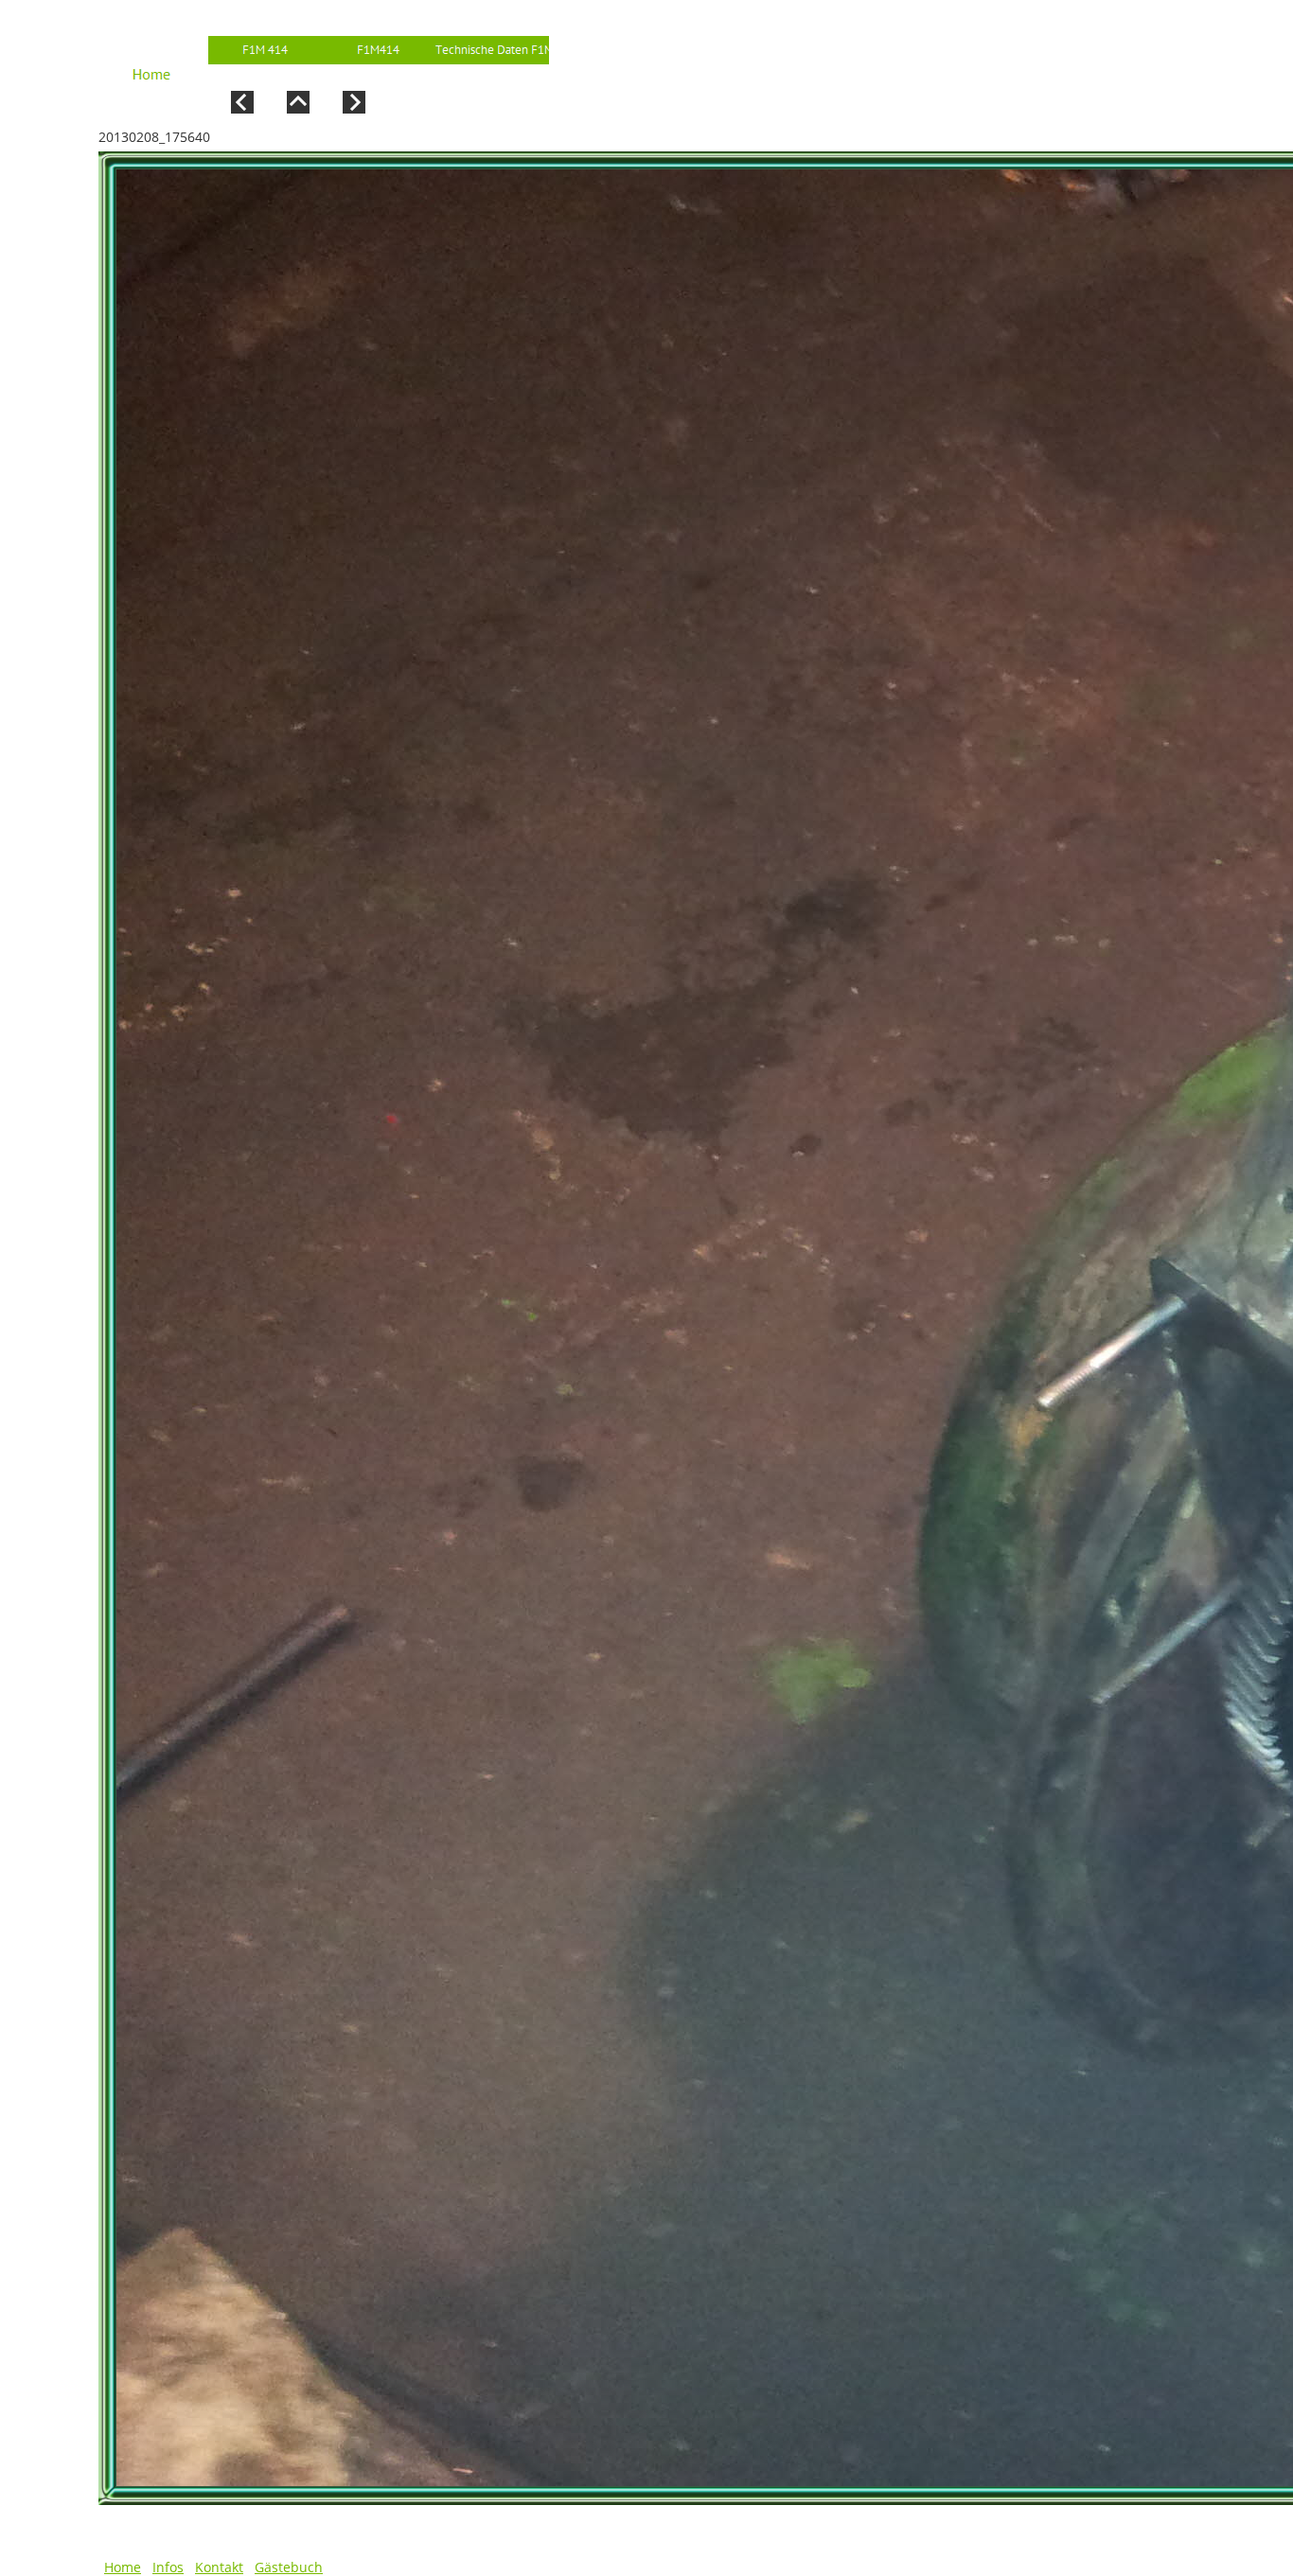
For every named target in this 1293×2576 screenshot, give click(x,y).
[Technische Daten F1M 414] (492, 50)
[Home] (151, 63)
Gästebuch (289, 2567)
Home (123, 2567)
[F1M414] (379, 50)
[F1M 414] (265, 50)
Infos (168, 2567)
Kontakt (219, 2567)
